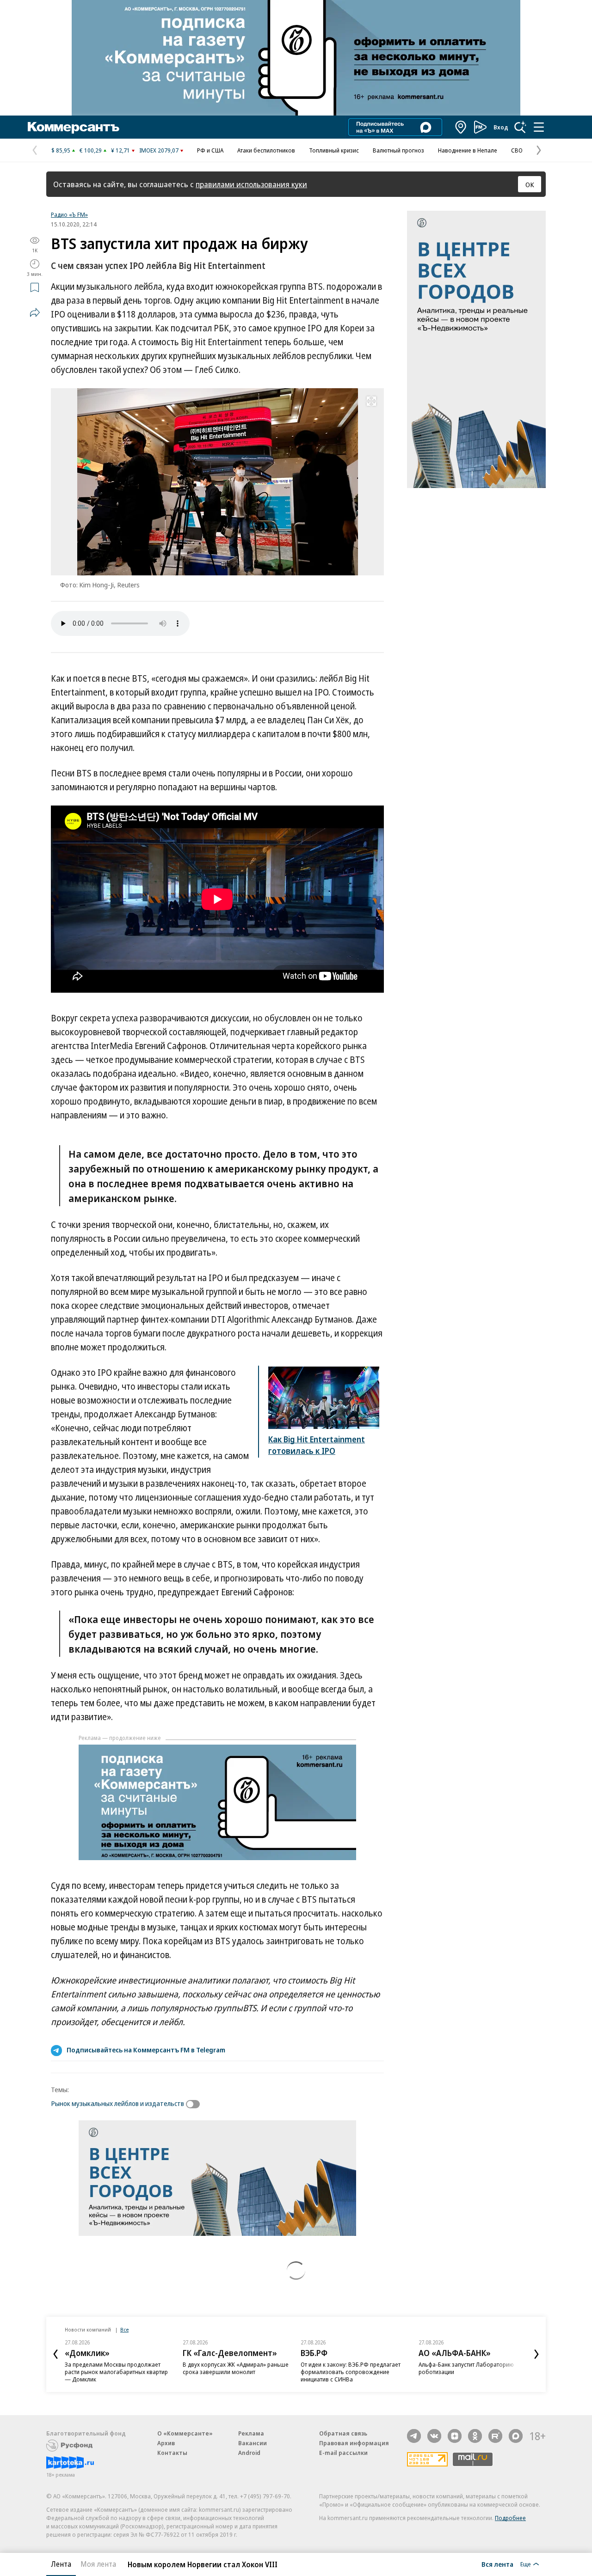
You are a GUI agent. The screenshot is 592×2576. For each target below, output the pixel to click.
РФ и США (210, 150)
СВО (517, 150)
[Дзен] (455, 2436)
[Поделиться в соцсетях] (35, 312)
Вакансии (253, 2443)
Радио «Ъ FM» (69, 214)
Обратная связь (343, 2433)
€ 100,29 (91, 150)
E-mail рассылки (343, 2453)
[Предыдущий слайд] (55, 2354)
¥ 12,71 (120, 150)
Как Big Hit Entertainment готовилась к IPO (317, 1445)
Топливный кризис (334, 150)
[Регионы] (461, 127)
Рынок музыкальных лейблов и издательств (117, 2103)
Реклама (251, 2433)
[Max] (516, 2436)
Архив (166, 2443)
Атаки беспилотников (266, 150)
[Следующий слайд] (536, 2354)
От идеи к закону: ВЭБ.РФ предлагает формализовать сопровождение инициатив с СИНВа (351, 2372)
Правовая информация (354, 2443)
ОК (530, 184)
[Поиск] (520, 127)
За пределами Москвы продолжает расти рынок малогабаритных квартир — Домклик (116, 2372)
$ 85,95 (61, 150)
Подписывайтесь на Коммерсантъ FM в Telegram (146, 2050)
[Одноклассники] (475, 2436)
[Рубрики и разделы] (539, 127)
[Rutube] (495, 2436)
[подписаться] (195, 2104)
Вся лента (497, 2564)
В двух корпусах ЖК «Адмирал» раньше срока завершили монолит (236, 2368)
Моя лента (98, 2564)
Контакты (172, 2453)
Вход (501, 127)
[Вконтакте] (434, 2436)
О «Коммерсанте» (185, 2433)
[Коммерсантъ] (74, 127)
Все (124, 2329)
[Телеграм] (414, 2436)
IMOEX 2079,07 (159, 150)
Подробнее (510, 2518)
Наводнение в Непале (468, 150)
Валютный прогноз (398, 150)
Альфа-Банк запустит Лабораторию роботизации (466, 2368)
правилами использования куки (251, 184)
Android (249, 2453)
